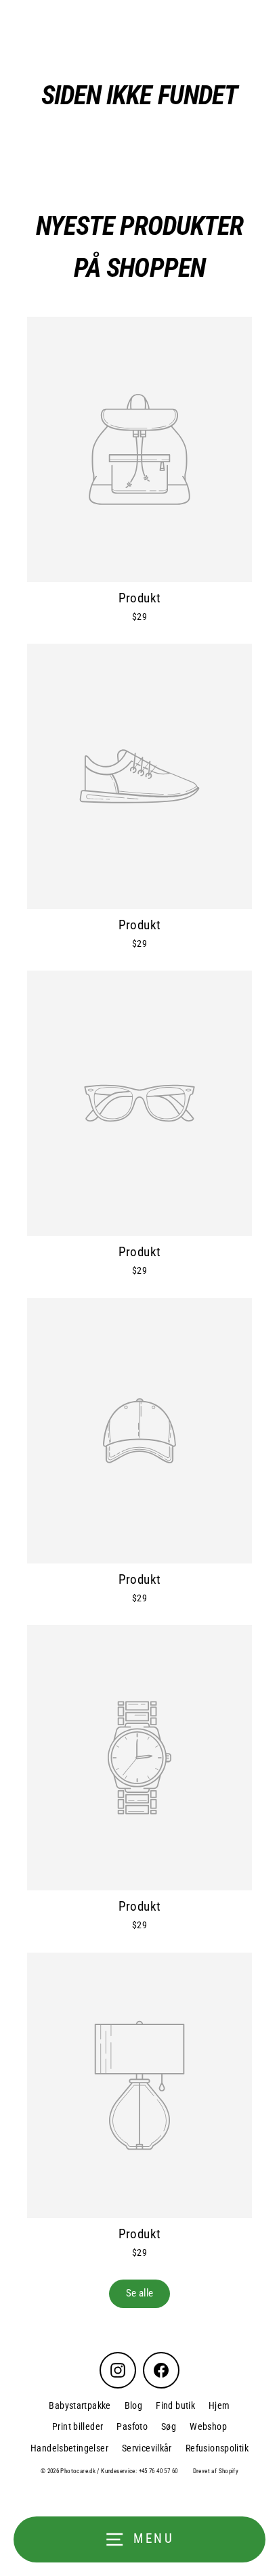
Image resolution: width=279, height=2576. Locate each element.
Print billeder (78, 2426)
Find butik (175, 2405)
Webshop (208, 2426)
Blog (134, 2405)
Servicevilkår (147, 2448)
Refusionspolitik (217, 2448)
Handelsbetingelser (69, 2448)
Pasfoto (132, 2426)
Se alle (140, 2293)
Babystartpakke (80, 2405)
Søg (169, 2426)
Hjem (219, 2405)
